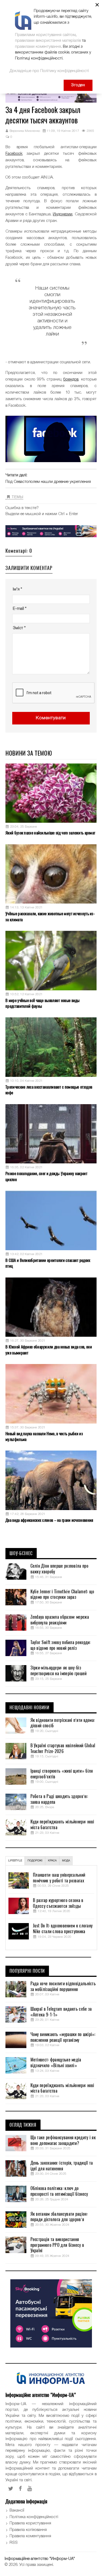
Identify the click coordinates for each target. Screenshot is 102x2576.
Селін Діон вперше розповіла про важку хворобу (59, 1569)
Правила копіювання (28, 2530)
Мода (66, 1861)
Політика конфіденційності (34, 2517)
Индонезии (63, 214)
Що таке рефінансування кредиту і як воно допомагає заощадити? (63, 2140)
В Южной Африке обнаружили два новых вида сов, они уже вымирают (49, 1350)
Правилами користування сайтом (45, 35)
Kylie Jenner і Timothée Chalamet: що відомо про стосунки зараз (62, 1595)
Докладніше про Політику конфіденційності (49, 71)
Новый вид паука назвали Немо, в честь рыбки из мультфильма (44, 1436)
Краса (52, 1861)
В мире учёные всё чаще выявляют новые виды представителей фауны (43, 1003)
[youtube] (30, 2489)
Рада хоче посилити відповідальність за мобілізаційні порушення (63, 1987)
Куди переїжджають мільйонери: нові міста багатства (62, 1825)
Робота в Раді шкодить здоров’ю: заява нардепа (59, 1799)
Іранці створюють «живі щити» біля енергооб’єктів (62, 1774)
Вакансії (17, 2510)
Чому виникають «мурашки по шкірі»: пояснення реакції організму (63, 2037)
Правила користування (30, 2523)
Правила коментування (30, 2536)
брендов (71, 379)
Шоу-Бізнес (21, 1553)
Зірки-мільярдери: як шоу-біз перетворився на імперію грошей (59, 1671)
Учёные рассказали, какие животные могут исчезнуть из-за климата (50, 916)
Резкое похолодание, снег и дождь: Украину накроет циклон (46, 1176)
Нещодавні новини (30, 1708)
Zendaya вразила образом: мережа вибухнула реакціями (60, 1620)
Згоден (78, 85)
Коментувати (51, 718)
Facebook (14, 154)
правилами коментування (38, 47)
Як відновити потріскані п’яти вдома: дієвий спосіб (63, 1723)
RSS (14, 2543)
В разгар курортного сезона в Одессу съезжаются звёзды (58, 1903)
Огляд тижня (23, 2125)
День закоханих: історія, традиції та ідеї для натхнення (62, 2166)
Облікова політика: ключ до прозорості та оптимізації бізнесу (59, 2191)
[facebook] (20, 2489)
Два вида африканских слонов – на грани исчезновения (49, 1520)
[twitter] (11, 2489)
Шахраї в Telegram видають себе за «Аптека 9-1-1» (61, 2012)
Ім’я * (17, 589)
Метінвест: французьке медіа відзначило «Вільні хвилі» (56, 2063)
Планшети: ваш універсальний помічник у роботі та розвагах (59, 1878)
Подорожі (35, 1861)
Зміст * (19, 628)
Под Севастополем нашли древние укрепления (48, 482)
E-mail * (20, 609)
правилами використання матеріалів (48, 41)
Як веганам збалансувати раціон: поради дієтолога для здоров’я (59, 2217)
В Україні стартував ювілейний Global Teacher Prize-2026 (63, 1748)
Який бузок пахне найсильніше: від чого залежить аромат (50, 833)
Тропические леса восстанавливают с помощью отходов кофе (49, 1090)
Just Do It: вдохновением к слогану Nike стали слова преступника (63, 1929)
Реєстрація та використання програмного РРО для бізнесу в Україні (57, 2245)
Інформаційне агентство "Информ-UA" (40, 2559)
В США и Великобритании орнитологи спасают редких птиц (48, 1263)
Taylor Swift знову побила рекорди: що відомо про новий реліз (61, 1645)
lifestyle (15, 1861)
